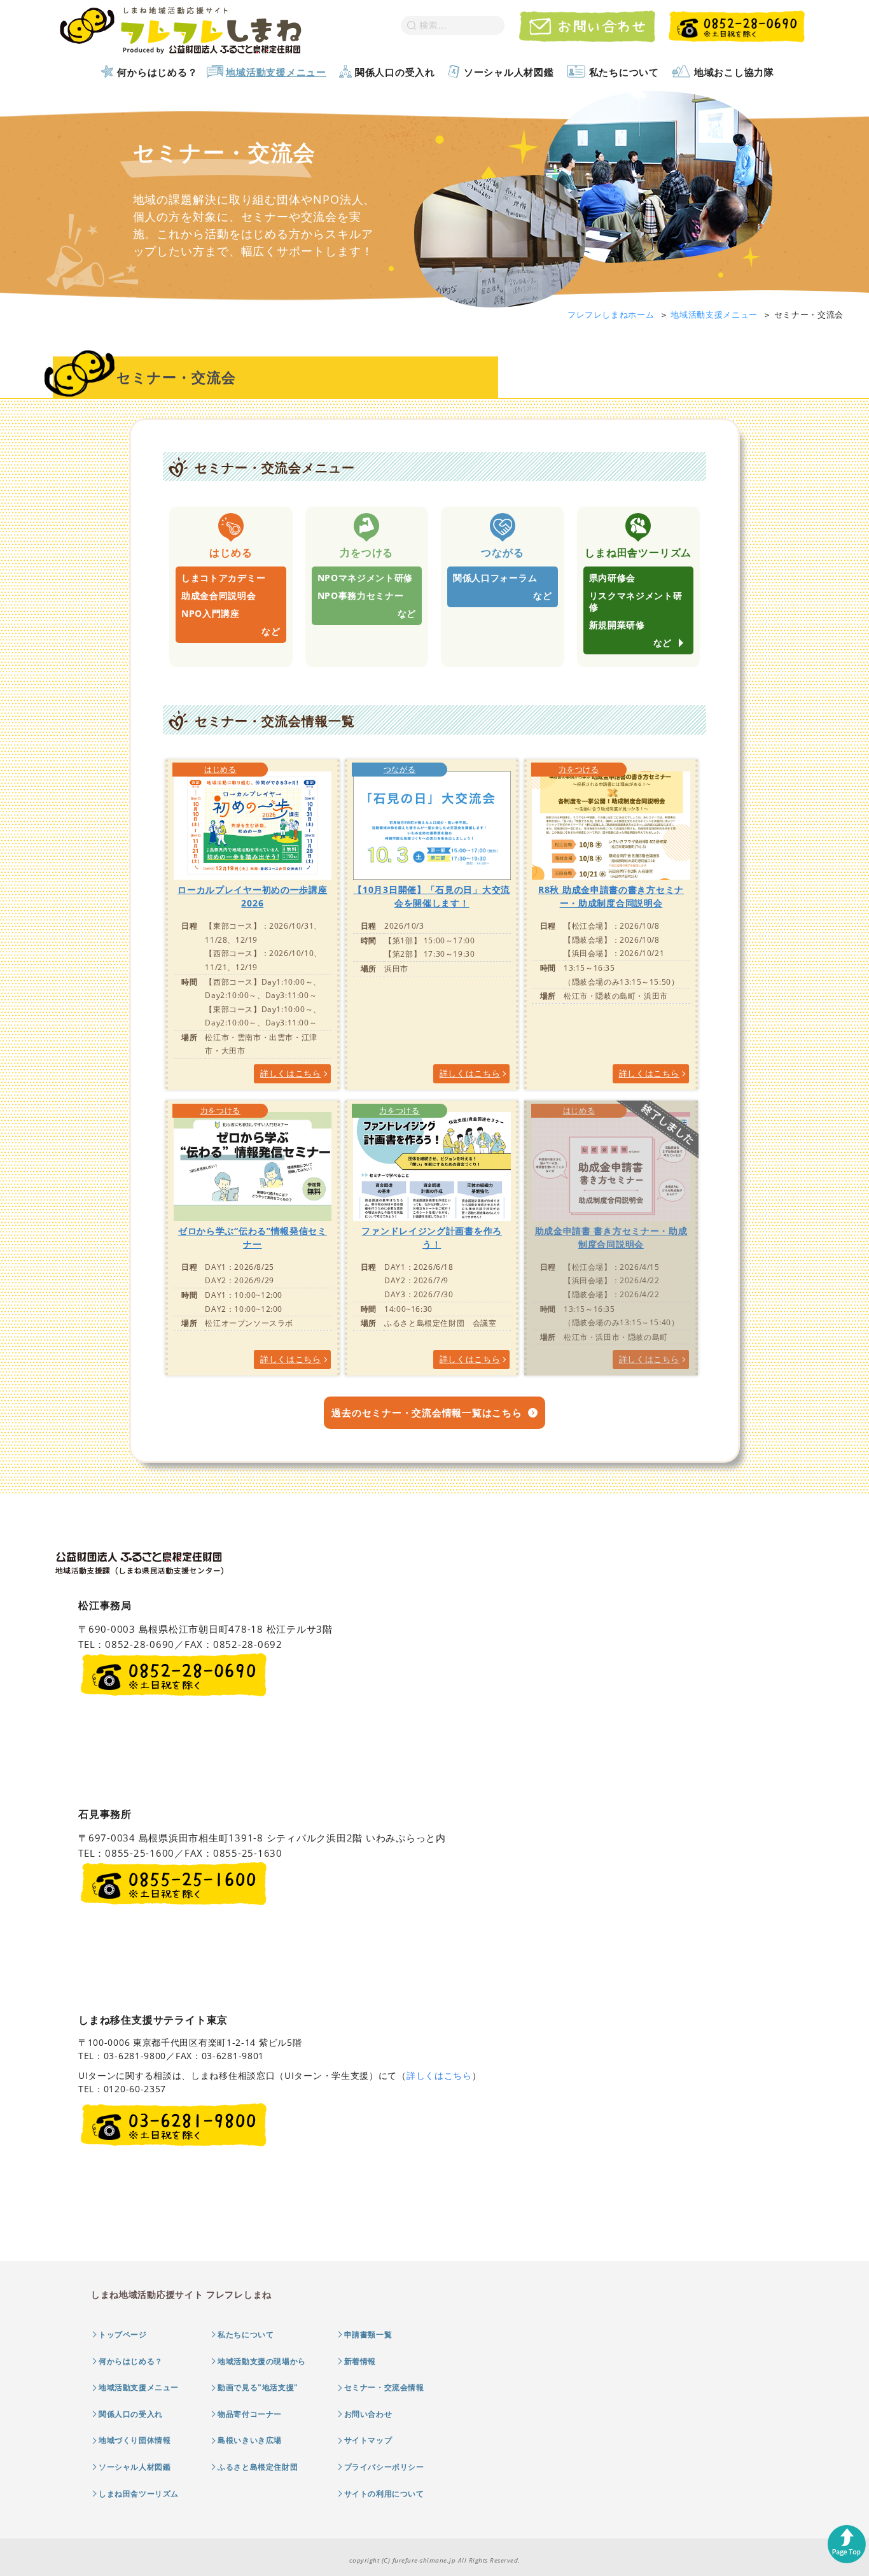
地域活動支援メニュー (276, 72)
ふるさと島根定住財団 (258, 2467)
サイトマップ (368, 2440)
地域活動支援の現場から (262, 2361)
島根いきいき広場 (250, 2440)
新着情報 (360, 2361)
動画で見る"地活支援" (258, 2387)
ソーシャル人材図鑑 (509, 72)
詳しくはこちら (439, 2075)
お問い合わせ (368, 2414)
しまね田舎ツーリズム (139, 2494)
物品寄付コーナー (250, 2414)
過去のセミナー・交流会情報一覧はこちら (427, 1412)
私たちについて (624, 72)
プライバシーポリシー (384, 2467)
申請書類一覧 (368, 2334)
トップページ (123, 2334)
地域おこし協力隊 (734, 72)
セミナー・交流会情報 (384, 2387)
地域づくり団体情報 (135, 2440)
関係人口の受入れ (395, 72)
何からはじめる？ (157, 72)
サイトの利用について (384, 2494)
